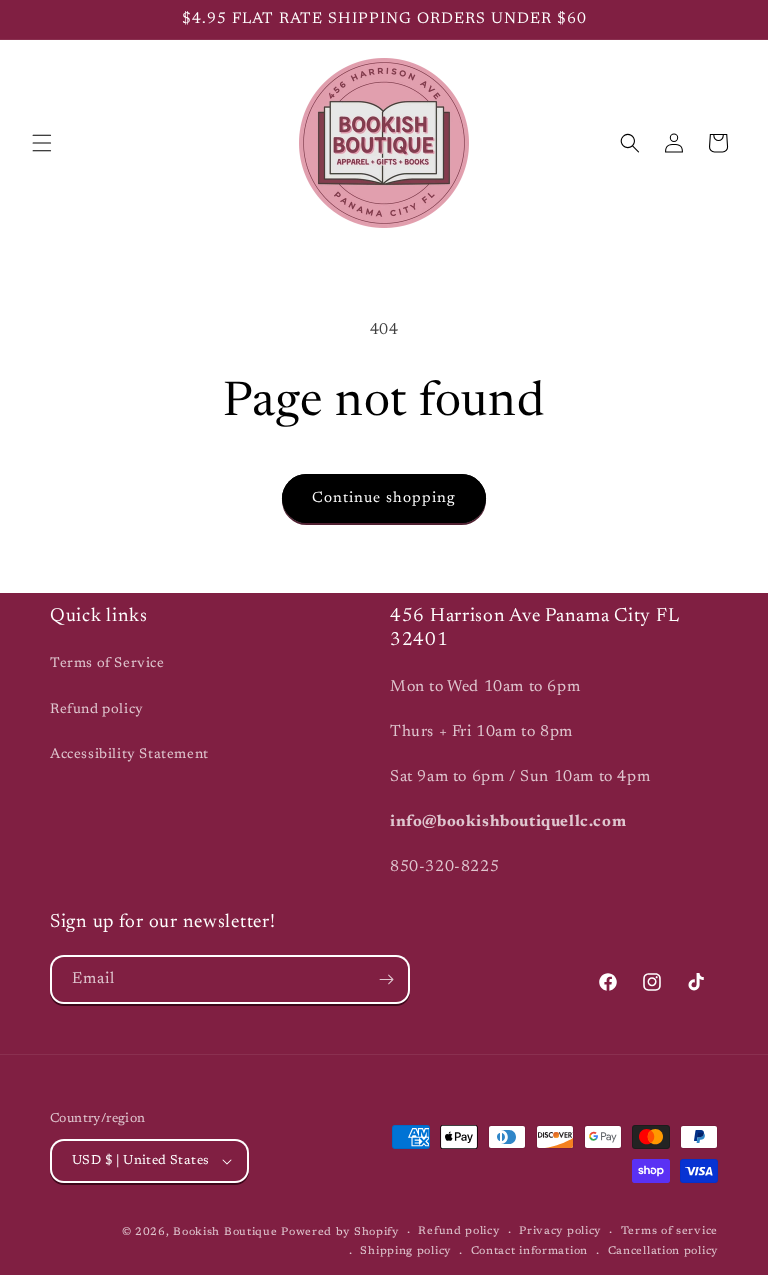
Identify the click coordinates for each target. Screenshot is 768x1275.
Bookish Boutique (225, 1232)
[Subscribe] (386, 979)
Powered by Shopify (340, 1232)
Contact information (529, 1251)
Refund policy (97, 710)
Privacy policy (560, 1231)
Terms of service (669, 1231)
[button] (42, 143)
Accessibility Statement (129, 755)
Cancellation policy (663, 1251)
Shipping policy (405, 1251)
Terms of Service (107, 664)
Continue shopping (384, 498)
